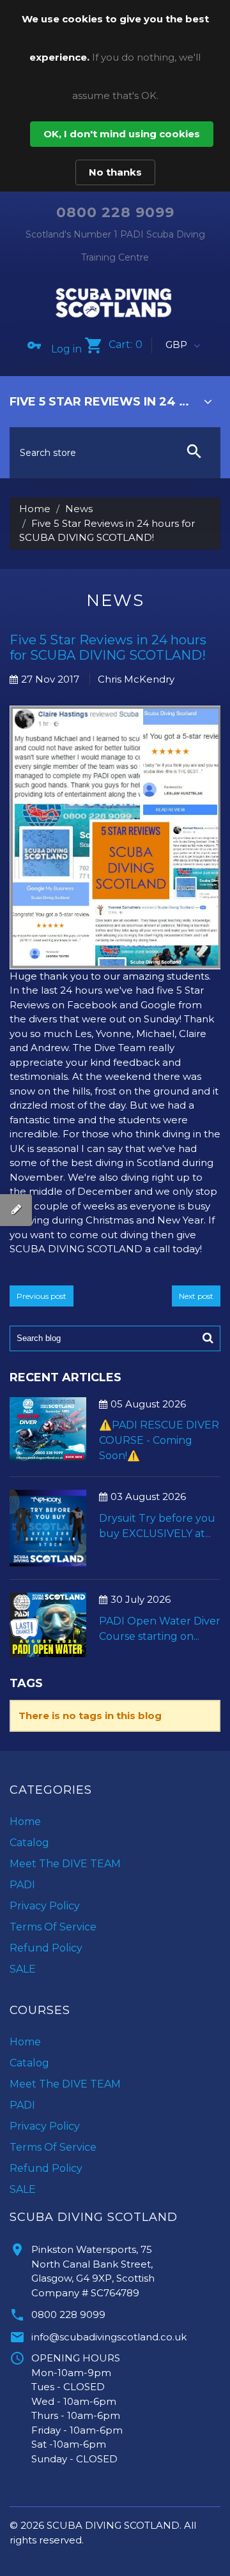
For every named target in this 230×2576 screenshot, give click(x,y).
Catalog (29, 1843)
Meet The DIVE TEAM (65, 1864)
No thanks (115, 172)
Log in (66, 349)
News (79, 509)
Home (35, 509)
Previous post (42, 1296)
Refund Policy (46, 1948)
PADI (22, 1885)
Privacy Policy (45, 1906)
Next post (196, 1296)
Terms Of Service (53, 1927)
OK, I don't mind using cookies (122, 134)
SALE (23, 1969)
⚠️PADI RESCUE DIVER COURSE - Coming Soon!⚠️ (159, 1440)
